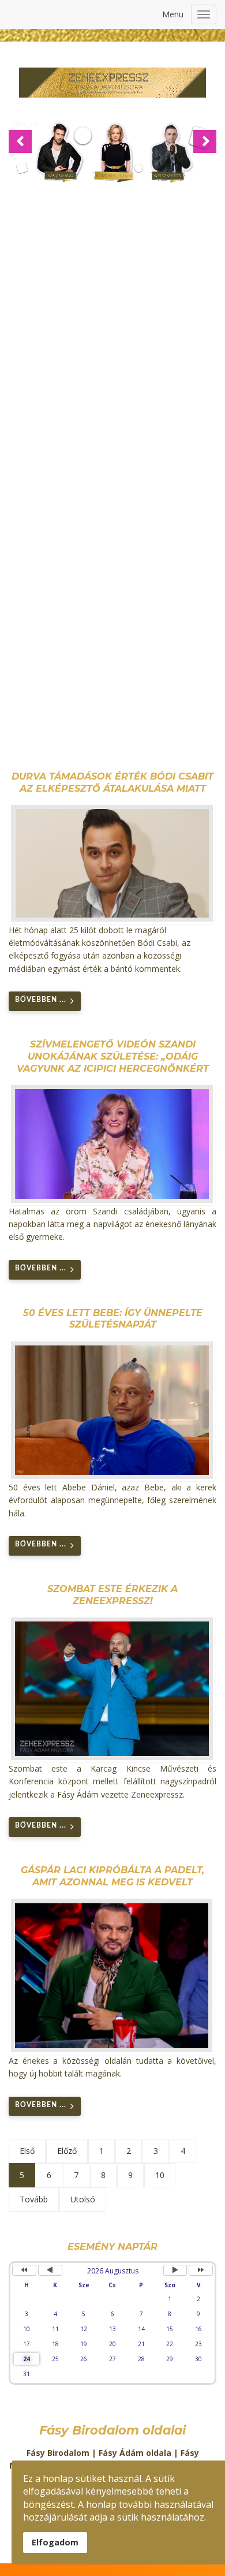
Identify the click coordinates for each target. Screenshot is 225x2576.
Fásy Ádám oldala (135, 2453)
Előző (67, 2151)
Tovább (34, 2199)
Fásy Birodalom (58, 2453)
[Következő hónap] (175, 2270)
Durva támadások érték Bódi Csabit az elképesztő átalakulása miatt (112, 782)
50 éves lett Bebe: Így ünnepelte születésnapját (113, 1319)
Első (27, 2151)
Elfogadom (55, 2542)
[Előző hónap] (50, 2270)
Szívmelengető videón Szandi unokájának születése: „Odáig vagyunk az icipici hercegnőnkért (113, 1056)
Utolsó (83, 2199)
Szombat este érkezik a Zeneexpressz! (112, 1595)
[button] (20, 141)
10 (160, 2175)
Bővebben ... (41, 1000)
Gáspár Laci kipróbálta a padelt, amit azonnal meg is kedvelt (112, 1876)
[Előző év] (24, 2270)
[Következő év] (201, 2270)
